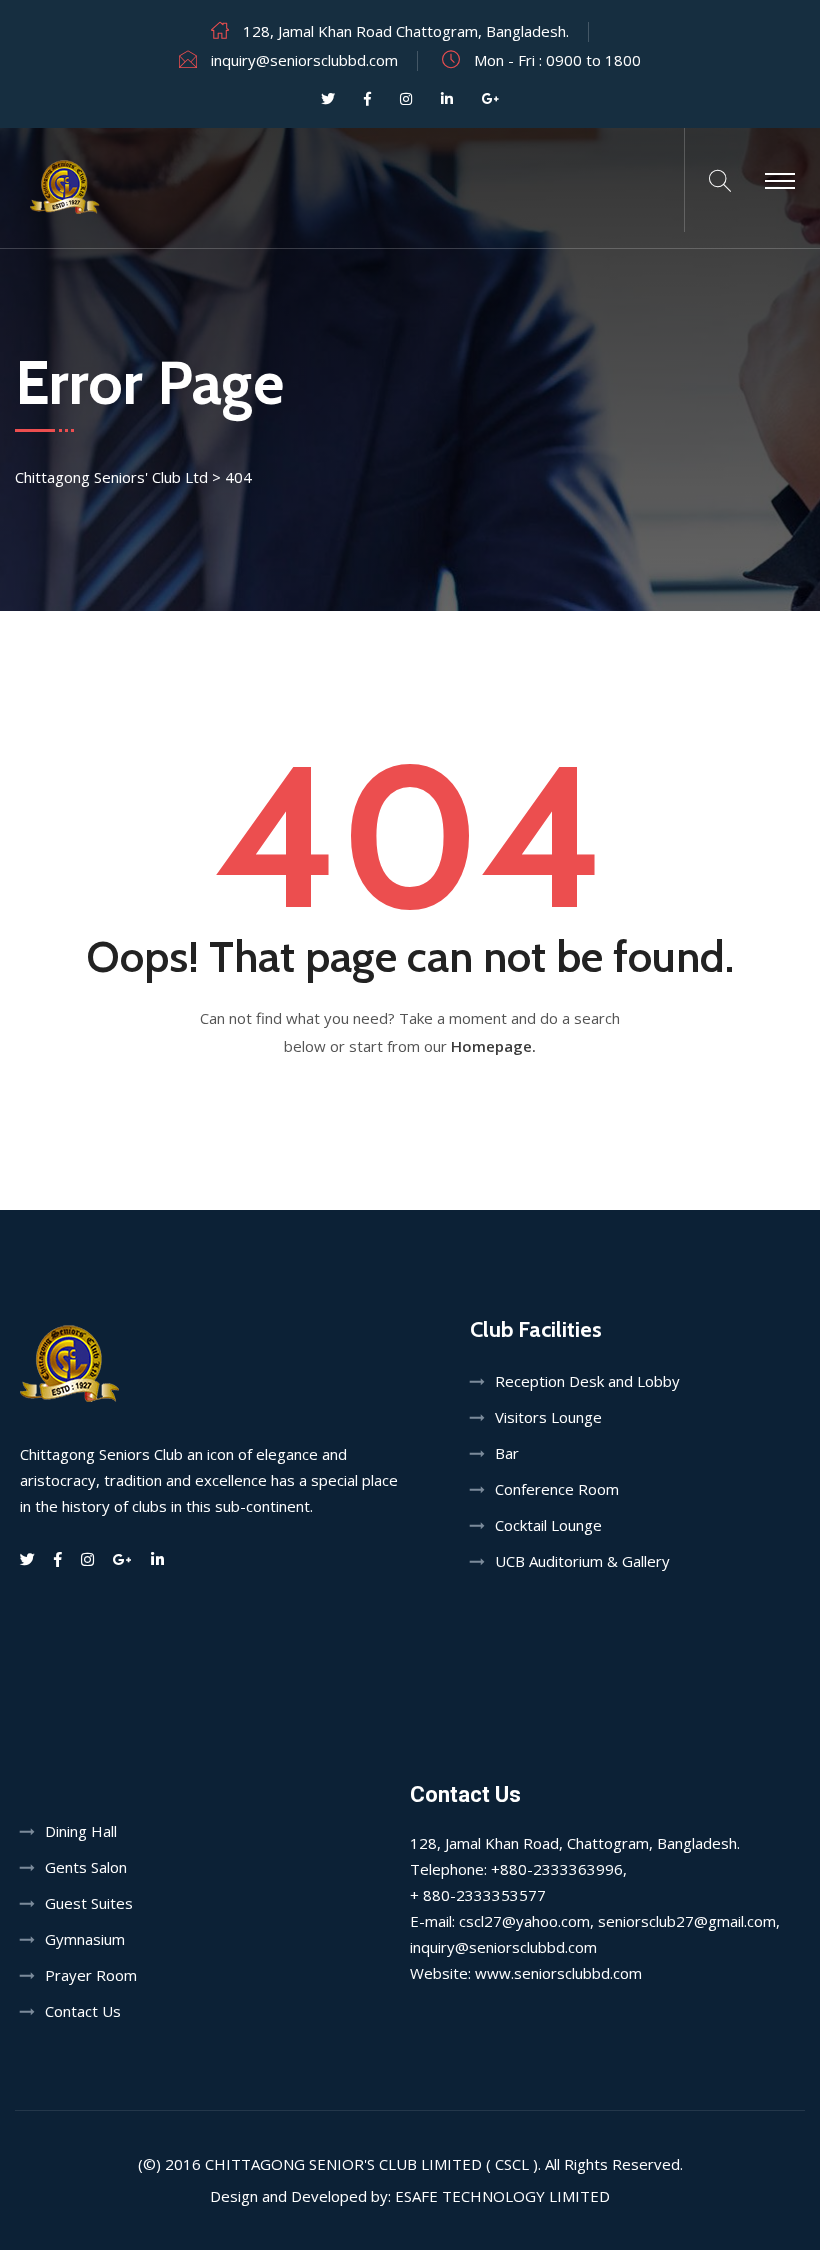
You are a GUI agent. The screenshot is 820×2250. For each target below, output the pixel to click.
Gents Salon (86, 1867)
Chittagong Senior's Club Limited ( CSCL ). (373, 2164)
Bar (507, 1453)
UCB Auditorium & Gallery (582, 1561)
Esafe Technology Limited (502, 2196)
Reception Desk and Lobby (587, 1381)
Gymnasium (85, 1939)
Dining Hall (81, 1831)
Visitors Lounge (548, 1417)
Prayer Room (91, 1975)
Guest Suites (89, 1903)
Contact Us (83, 2011)
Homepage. (493, 1046)
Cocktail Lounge (548, 1525)
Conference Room (557, 1489)
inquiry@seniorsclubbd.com (304, 60)
